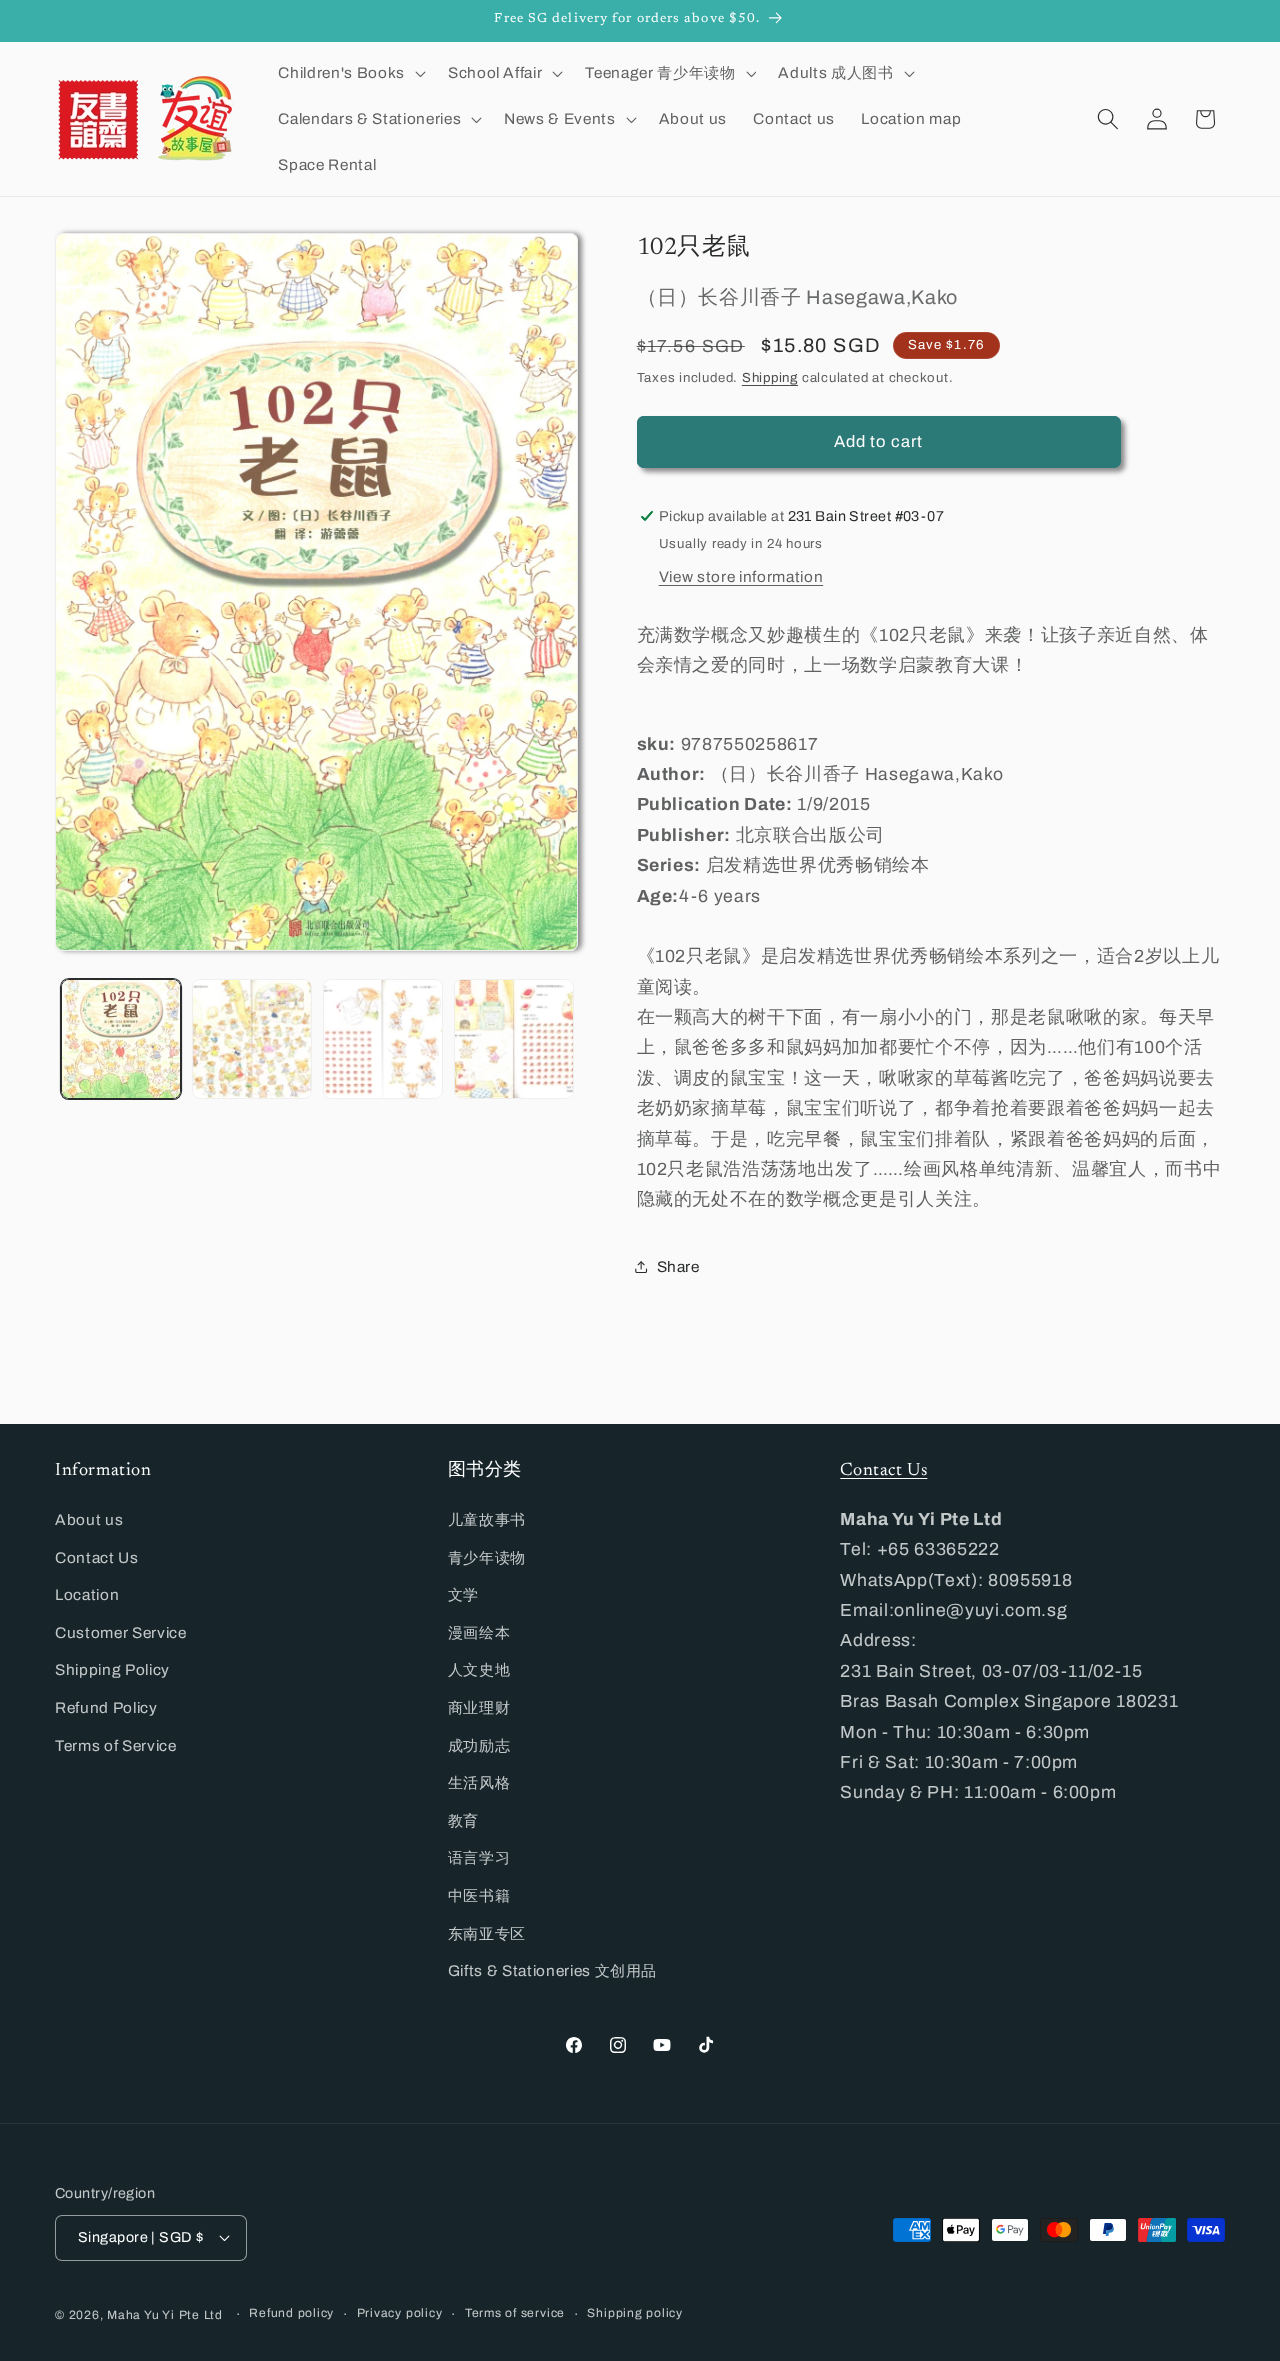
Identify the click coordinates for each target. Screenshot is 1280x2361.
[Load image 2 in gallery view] (252, 1039)
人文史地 (479, 1669)
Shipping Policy (112, 1669)
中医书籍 (479, 1895)
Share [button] (678, 1266)
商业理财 (479, 1707)
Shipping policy (635, 2313)
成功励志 (479, 1745)
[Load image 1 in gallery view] (121, 1039)
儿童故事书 (487, 1519)
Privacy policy (400, 2313)
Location (87, 1594)
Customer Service (121, 1632)
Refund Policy (106, 1707)
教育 (463, 1820)
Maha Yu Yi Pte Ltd (165, 2315)
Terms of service (515, 2313)
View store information (741, 575)
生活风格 (479, 1782)
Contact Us (97, 1557)
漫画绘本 (479, 1632)
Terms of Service (116, 1745)
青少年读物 (487, 1557)
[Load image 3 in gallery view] (383, 1039)
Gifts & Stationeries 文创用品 (553, 1970)
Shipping (770, 376)
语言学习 (479, 1857)
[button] (349, 73)
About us (89, 1519)
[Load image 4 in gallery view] (514, 1039)
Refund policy (291, 2313)
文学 (463, 1594)
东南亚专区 (487, 1933)
